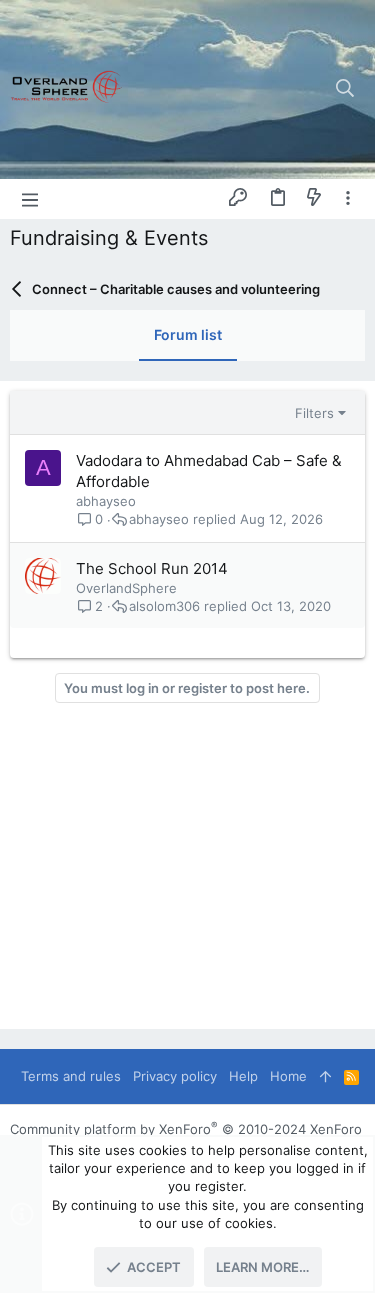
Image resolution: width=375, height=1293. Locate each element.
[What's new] (314, 198)
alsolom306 (164, 606)
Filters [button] (314, 413)
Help (243, 1076)
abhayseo (106, 501)
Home (288, 1076)
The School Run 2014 (152, 568)
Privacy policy (175, 1076)
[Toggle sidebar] (348, 198)
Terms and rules (71, 1076)
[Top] (325, 1076)
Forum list (188, 334)
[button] (30, 199)
